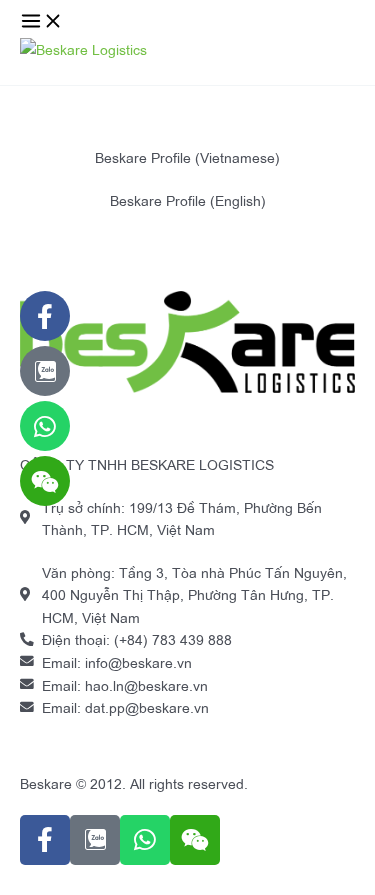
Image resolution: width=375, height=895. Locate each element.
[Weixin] (45, 481)
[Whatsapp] (45, 426)
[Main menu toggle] (42, 22)
